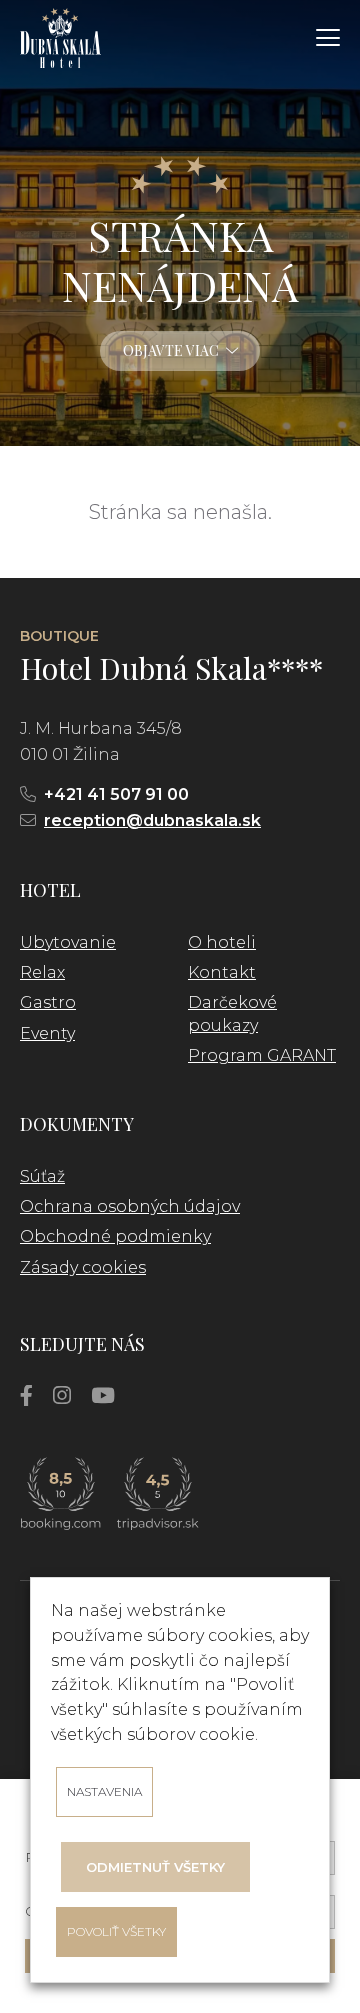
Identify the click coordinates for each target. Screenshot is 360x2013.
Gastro (48, 1002)
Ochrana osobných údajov (130, 1206)
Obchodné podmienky (115, 1236)
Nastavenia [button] (104, 1791)
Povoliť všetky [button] (116, 1931)
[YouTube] (103, 1395)
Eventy (47, 1033)
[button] (328, 38)
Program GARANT (262, 1055)
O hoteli (222, 942)
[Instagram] (62, 1395)
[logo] (60, 38)
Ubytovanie (68, 942)
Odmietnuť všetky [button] (155, 1867)
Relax (42, 972)
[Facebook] (26, 1395)
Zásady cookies (83, 1267)
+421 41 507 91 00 (116, 794)
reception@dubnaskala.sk (152, 820)
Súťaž (42, 1176)
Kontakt (222, 972)
